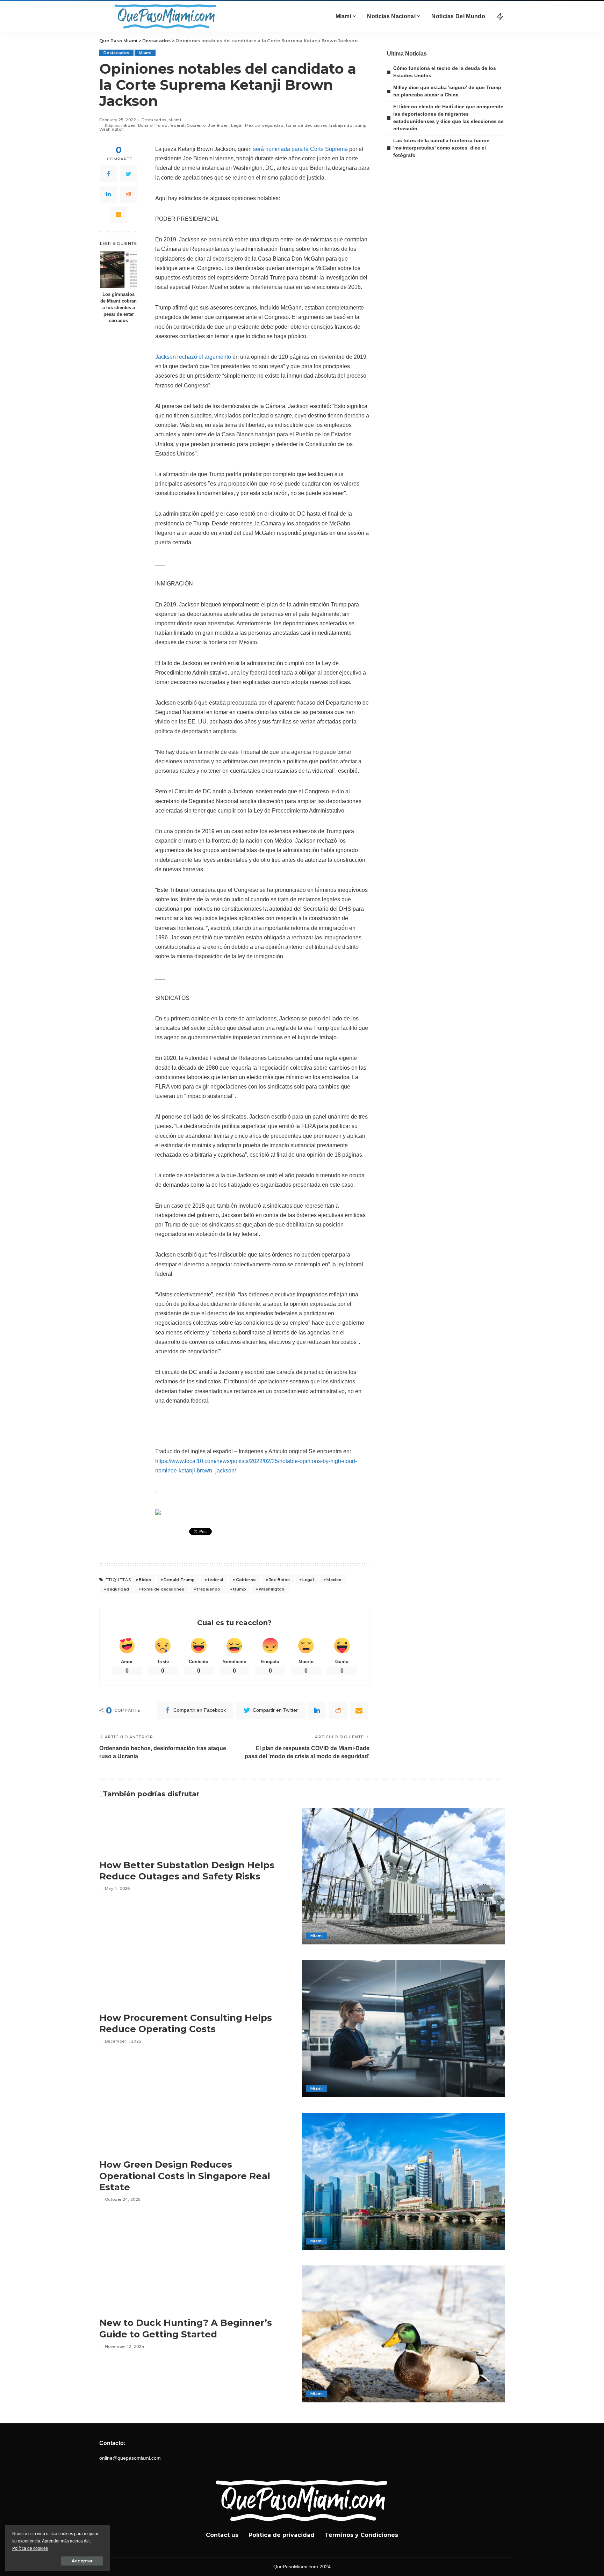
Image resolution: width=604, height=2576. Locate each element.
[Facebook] (108, 174)
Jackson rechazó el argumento (193, 357)
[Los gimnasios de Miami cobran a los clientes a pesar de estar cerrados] (119, 270)
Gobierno (196, 126)
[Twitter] (129, 174)
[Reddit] (129, 194)
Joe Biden (218, 126)
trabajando (340, 126)
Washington (112, 129)
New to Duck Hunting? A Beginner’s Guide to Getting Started (186, 2328)
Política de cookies (30, 2548)
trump (361, 126)
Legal (237, 126)
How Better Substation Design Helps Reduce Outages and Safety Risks (187, 1871)
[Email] (118, 214)
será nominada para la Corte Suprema (300, 149)
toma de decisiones (306, 126)
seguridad (273, 126)
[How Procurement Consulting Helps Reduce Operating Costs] (403, 2029)
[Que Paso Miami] (164, 16)
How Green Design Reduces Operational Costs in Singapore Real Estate (185, 2176)
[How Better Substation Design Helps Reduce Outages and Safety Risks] (403, 1876)
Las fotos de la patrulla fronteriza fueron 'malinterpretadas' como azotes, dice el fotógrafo (441, 148)
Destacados (116, 53)
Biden (130, 126)
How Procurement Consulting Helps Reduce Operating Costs (186, 2024)
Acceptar (82, 2561)
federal (177, 126)
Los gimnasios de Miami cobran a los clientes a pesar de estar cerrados (118, 308)
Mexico (252, 126)
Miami (145, 53)
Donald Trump (153, 126)
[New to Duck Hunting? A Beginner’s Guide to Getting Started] (403, 2334)
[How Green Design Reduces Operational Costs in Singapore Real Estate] (403, 2181)
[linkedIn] (108, 194)
